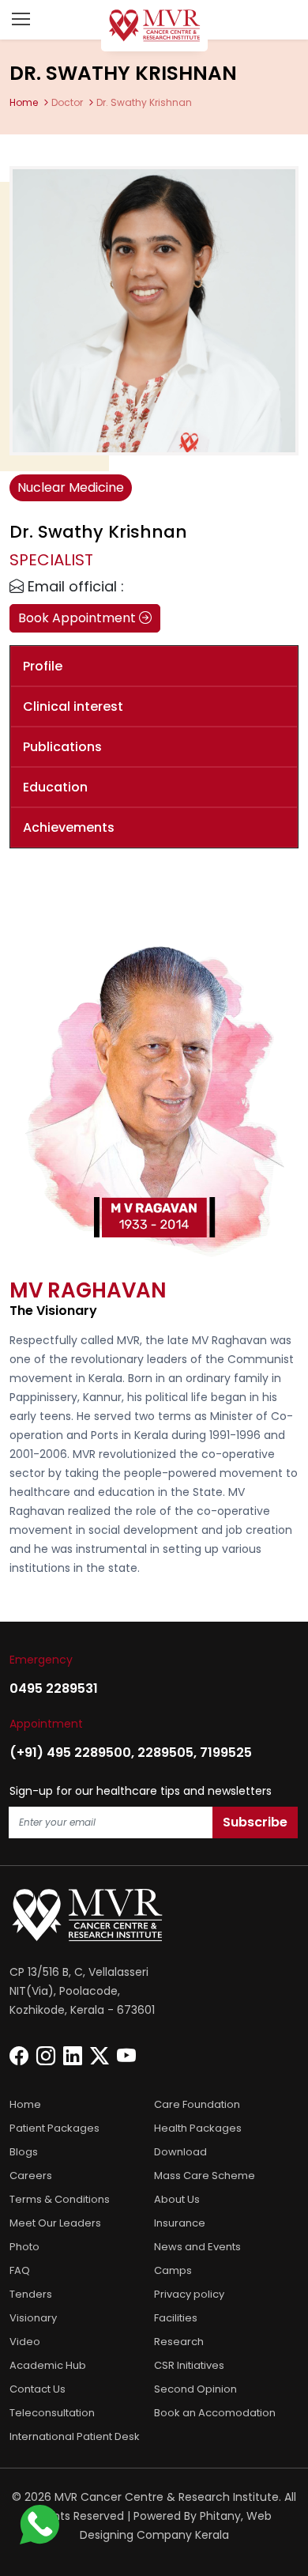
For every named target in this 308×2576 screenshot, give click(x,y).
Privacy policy (189, 2294)
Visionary (33, 2318)
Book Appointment (79, 618)
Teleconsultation (52, 2413)
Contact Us (38, 2389)
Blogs (24, 2152)
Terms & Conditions (60, 2199)
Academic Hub (48, 2365)
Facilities (176, 2318)
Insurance (180, 2223)
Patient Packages (54, 2128)
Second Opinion (195, 2389)
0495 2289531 (54, 1688)
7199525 (226, 1753)
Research (179, 2342)
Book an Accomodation (215, 2413)
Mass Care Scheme (205, 2176)
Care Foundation (197, 2104)
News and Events (197, 2247)
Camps (173, 2270)
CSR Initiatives (189, 2365)
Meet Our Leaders (55, 2223)
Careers (31, 2176)
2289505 (165, 1753)
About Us (177, 2199)
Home (24, 102)
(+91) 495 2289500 (70, 1753)
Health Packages (198, 2128)
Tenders (31, 2294)
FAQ (20, 2270)
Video (25, 2342)
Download (180, 2152)
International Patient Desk (75, 2436)
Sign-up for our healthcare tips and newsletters (141, 1791)
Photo (24, 2247)
